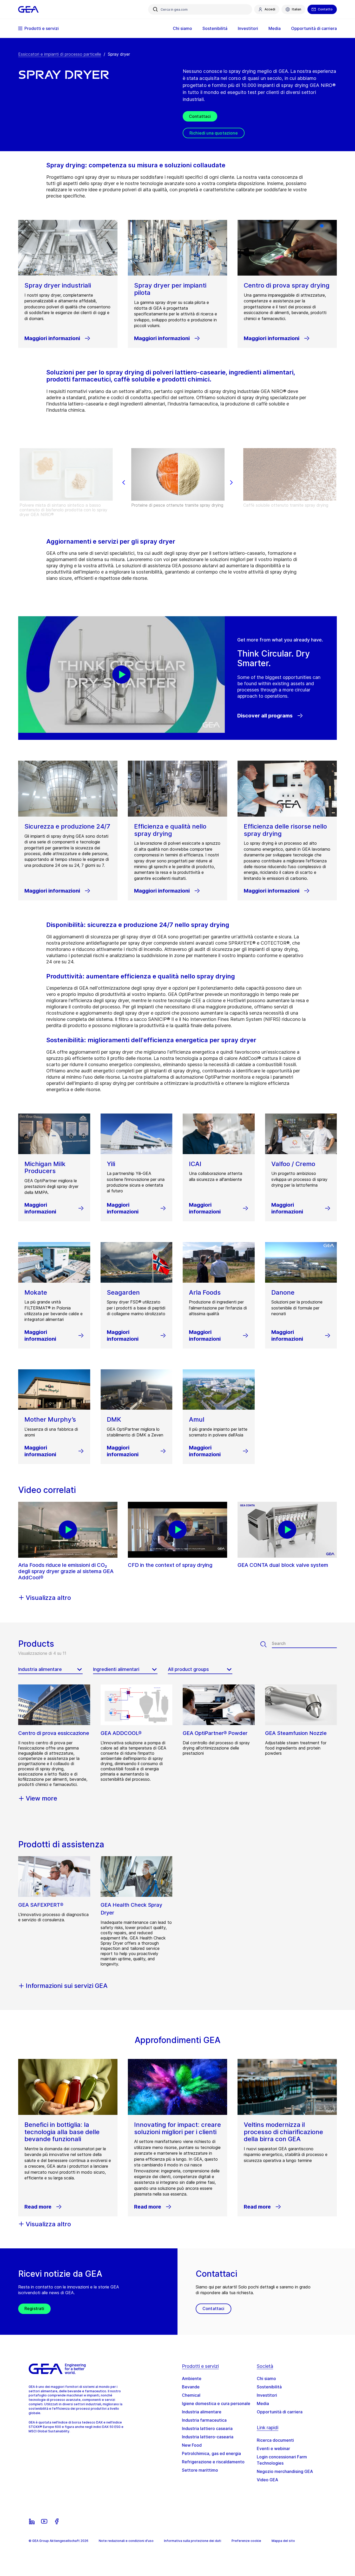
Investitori (267, 2395)
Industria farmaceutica (204, 2420)
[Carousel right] (231, 482)
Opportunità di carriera (280, 2412)
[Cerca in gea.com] (155, 9)
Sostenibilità (269, 2387)
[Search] (266, 1644)
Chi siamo (266, 2378)
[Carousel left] (124, 482)
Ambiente (192, 2378)
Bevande (191, 2387)
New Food (192, 2445)
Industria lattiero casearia (207, 2428)
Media (263, 2403)
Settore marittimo (200, 2470)
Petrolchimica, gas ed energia (211, 2453)
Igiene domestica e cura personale (216, 2403)
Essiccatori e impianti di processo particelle (60, 54)
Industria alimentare (202, 2412)
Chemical (191, 2395)
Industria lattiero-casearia (208, 2437)
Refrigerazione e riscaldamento (213, 2462)
